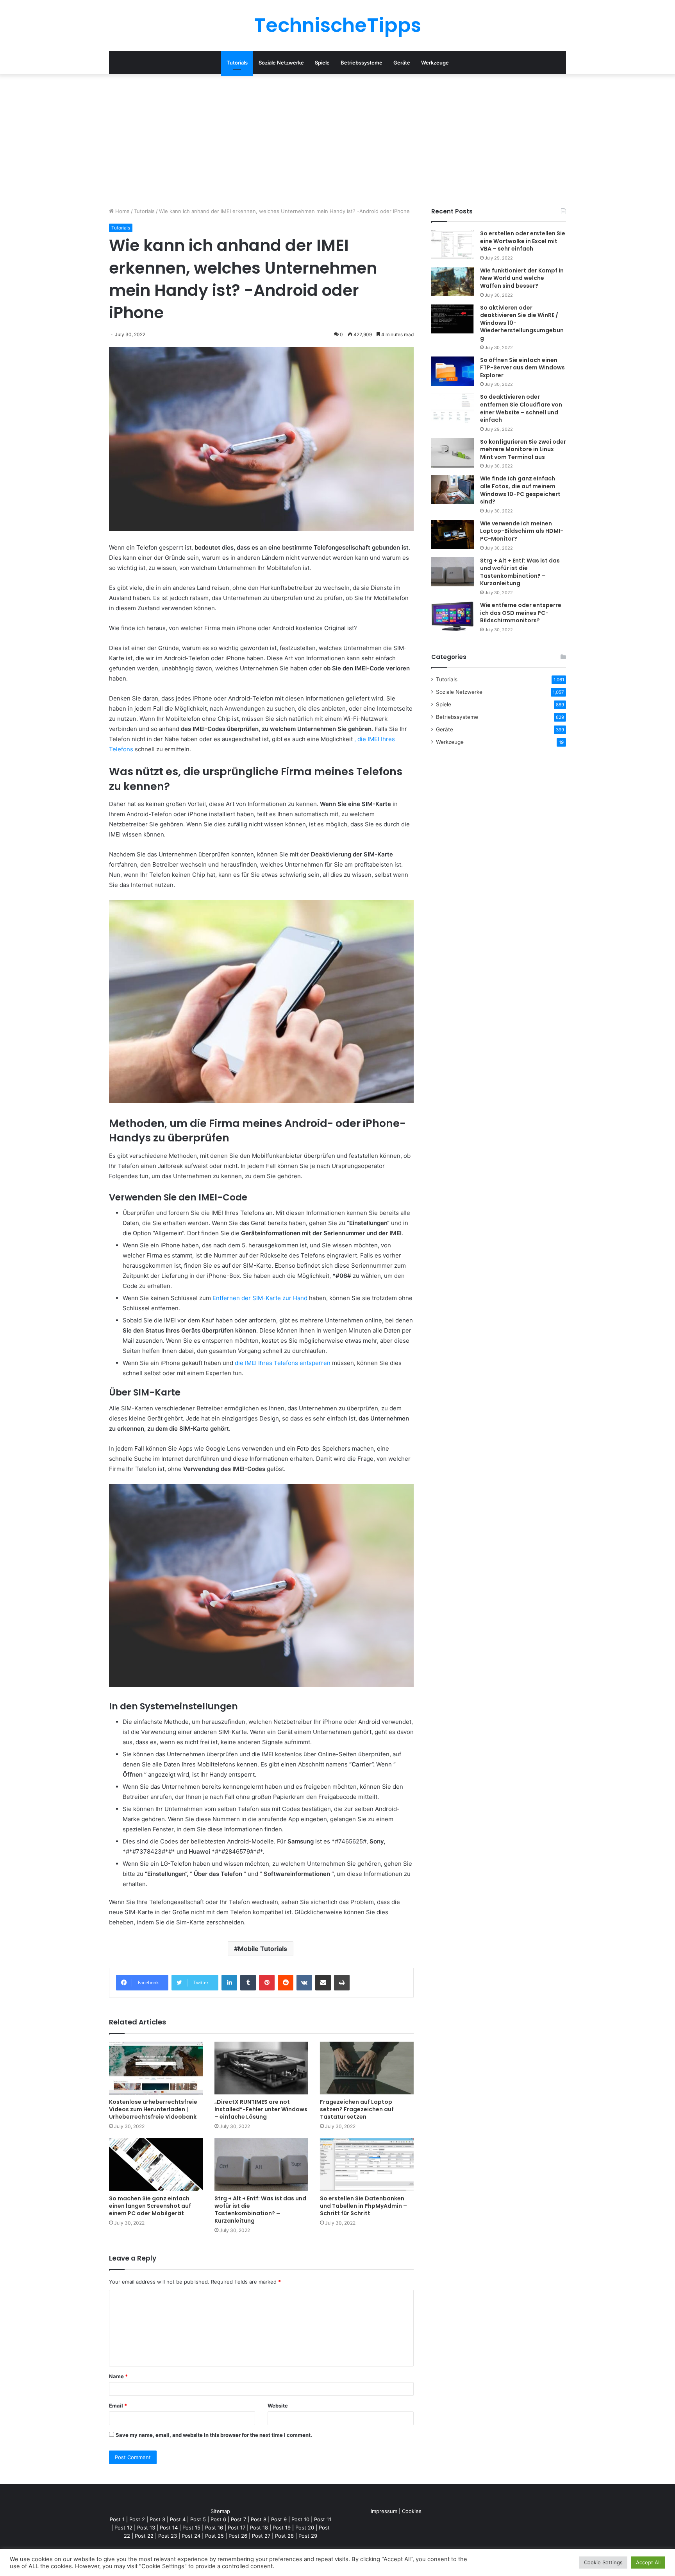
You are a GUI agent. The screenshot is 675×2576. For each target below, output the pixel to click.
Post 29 (308, 2536)
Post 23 (168, 2536)
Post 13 (146, 2528)
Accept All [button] (648, 2562)
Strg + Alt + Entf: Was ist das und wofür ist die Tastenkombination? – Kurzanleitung (260, 2210)
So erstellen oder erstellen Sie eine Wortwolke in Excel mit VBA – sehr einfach (523, 241)
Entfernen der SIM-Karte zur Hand (260, 1298)
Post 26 (238, 2536)
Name (118, 2376)
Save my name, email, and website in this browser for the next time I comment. (214, 2435)
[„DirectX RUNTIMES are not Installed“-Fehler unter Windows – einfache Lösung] (261, 2068)
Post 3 (157, 2519)
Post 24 (191, 2536)
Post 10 (300, 2519)
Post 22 (144, 2536)
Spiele (322, 63)
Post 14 (169, 2528)
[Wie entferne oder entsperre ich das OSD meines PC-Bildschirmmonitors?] (453, 616)
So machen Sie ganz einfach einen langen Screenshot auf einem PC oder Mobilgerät (150, 2206)
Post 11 (323, 2519)
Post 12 (123, 2528)
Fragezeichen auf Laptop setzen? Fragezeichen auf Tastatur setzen (357, 2109)
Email (118, 2406)
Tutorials (237, 63)
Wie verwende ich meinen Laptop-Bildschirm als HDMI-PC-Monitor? (522, 531)
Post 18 (259, 2528)
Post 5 (198, 2519)
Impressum (384, 2511)
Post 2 (137, 2519)
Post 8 (259, 2519)
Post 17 (237, 2528)
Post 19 (282, 2528)
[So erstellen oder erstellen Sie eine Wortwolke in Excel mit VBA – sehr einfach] (453, 245)
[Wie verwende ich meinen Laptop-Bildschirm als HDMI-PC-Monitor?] (453, 535)
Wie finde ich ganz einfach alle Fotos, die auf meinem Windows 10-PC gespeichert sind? (520, 490)
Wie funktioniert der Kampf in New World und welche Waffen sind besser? (522, 278)
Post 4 (178, 2519)
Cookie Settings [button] (603, 2562)
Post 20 (305, 2528)
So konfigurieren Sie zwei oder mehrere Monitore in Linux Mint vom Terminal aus (523, 449)
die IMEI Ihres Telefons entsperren (283, 1363)
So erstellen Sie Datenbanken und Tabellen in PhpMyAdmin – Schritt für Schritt (363, 2206)
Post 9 (279, 2519)
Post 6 (218, 2519)
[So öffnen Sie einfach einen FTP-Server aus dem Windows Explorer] (453, 371)
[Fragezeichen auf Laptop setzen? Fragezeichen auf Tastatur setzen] (367, 2068)
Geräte (402, 63)
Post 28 (284, 2536)
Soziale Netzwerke (281, 63)
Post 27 (261, 2536)
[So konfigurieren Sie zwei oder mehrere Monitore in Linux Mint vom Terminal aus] (453, 453)
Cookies (412, 2511)
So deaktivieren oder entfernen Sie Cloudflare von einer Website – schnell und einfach (521, 408)
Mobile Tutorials (262, 1949)
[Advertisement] (337, 141)
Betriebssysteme (362, 63)
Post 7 (238, 2519)
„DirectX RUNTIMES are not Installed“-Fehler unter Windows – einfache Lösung (261, 2109)
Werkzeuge (435, 63)
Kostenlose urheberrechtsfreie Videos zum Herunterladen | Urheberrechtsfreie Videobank (153, 2109)
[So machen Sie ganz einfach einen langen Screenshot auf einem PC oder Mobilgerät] (156, 2165)
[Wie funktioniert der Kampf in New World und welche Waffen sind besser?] (453, 282)
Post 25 (214, 2536)
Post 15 (191, 2528)
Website (278, 2406)
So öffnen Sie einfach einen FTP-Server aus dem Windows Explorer (522, 368)
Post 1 (117, 2519)
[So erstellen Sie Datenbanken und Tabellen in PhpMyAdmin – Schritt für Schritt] (367, 2165)
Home (122, 211)
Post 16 (214, 2528)
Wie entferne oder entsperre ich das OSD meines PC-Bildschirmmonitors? (521, 613)
